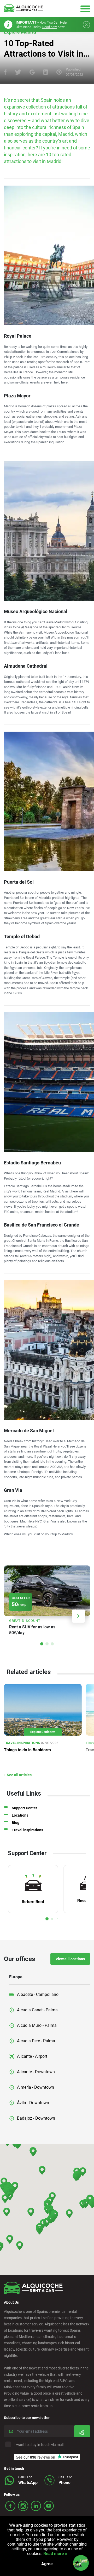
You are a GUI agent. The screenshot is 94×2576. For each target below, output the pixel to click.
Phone (64, 2483)
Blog (16, 1823)
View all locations (70, 1959)
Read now (50, 27)
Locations (20, 1815)
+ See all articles (18, 1775)
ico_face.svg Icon (10, 2506)
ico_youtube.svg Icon (49, 2506)
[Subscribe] (82, 2431)
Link (47, 1602)
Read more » (55, 2554)
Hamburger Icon (85, 9)
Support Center (24, 1808)
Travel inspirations (27, 1830)
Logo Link (23, 8)
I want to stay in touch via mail (39, 2445)
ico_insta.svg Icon (23, 2506)
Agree (47, 2564)
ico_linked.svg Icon (36, 2506)
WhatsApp (28, 2483)
